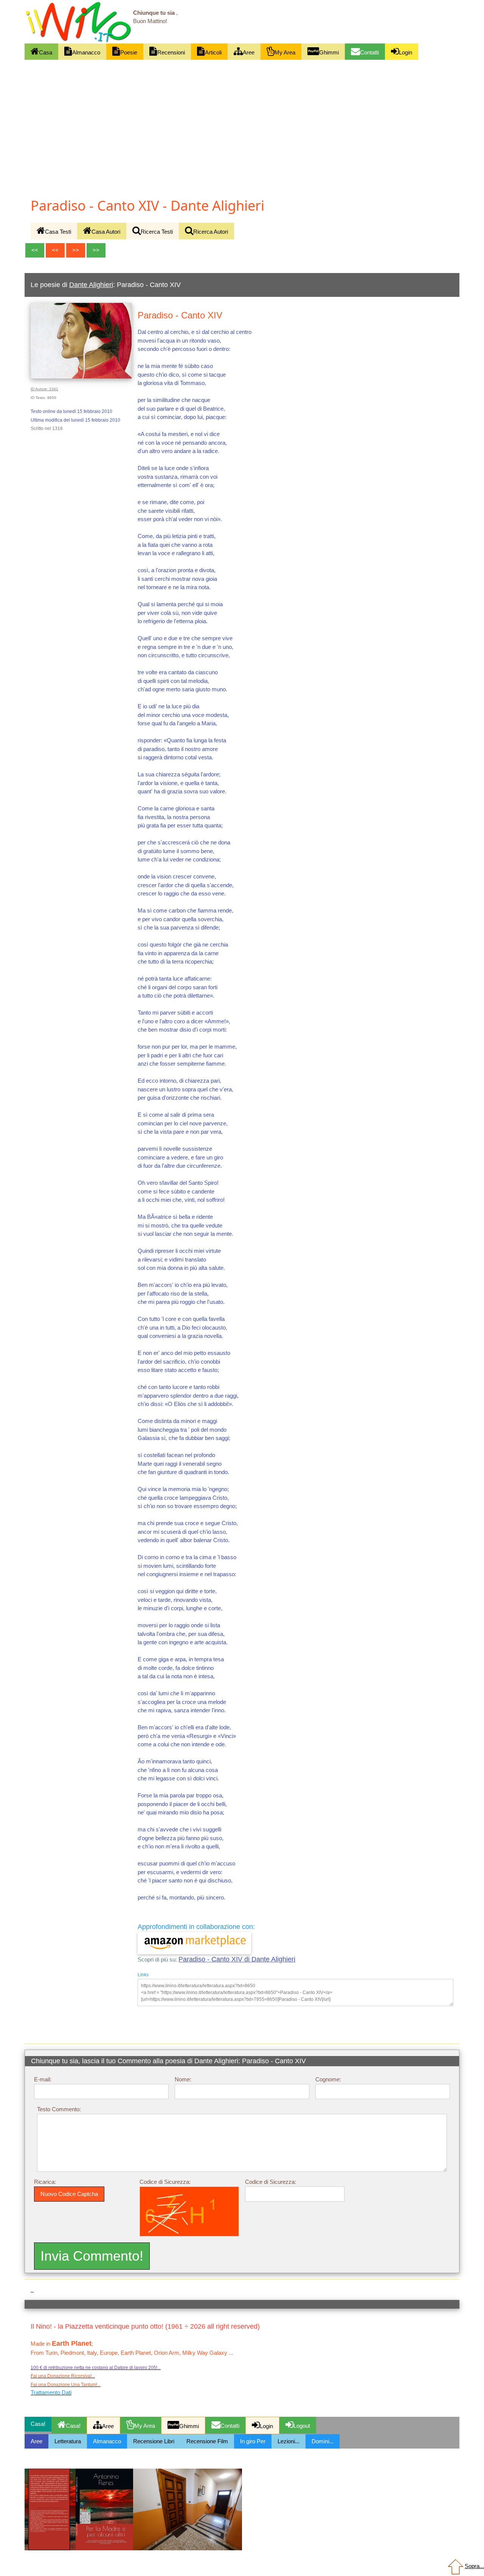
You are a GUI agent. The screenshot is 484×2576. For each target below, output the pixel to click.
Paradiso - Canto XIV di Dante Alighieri (237, 1959)
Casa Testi (58, 232)
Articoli (213, 52)
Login (406, 52)
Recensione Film (207, 2441)
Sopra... (474, 2566)
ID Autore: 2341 (44, 389)
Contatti (369, 52)
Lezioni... (289, 2441)
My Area (285, 52)
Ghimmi (329, 52)
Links (143, 1975)
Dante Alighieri (91, 285)
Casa (46, 52)
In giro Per (253, 2441)
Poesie (129, 52)
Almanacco (86, 52)
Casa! (73, 2426)
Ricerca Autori (211, 232)
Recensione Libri (154, 2441)
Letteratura (68, 2441)
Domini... (323, 2441)
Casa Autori (106, 232)
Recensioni (171, 52)
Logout (302, 2426)
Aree (249, 52)
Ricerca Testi (157, 232)
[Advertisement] (242, 116)
